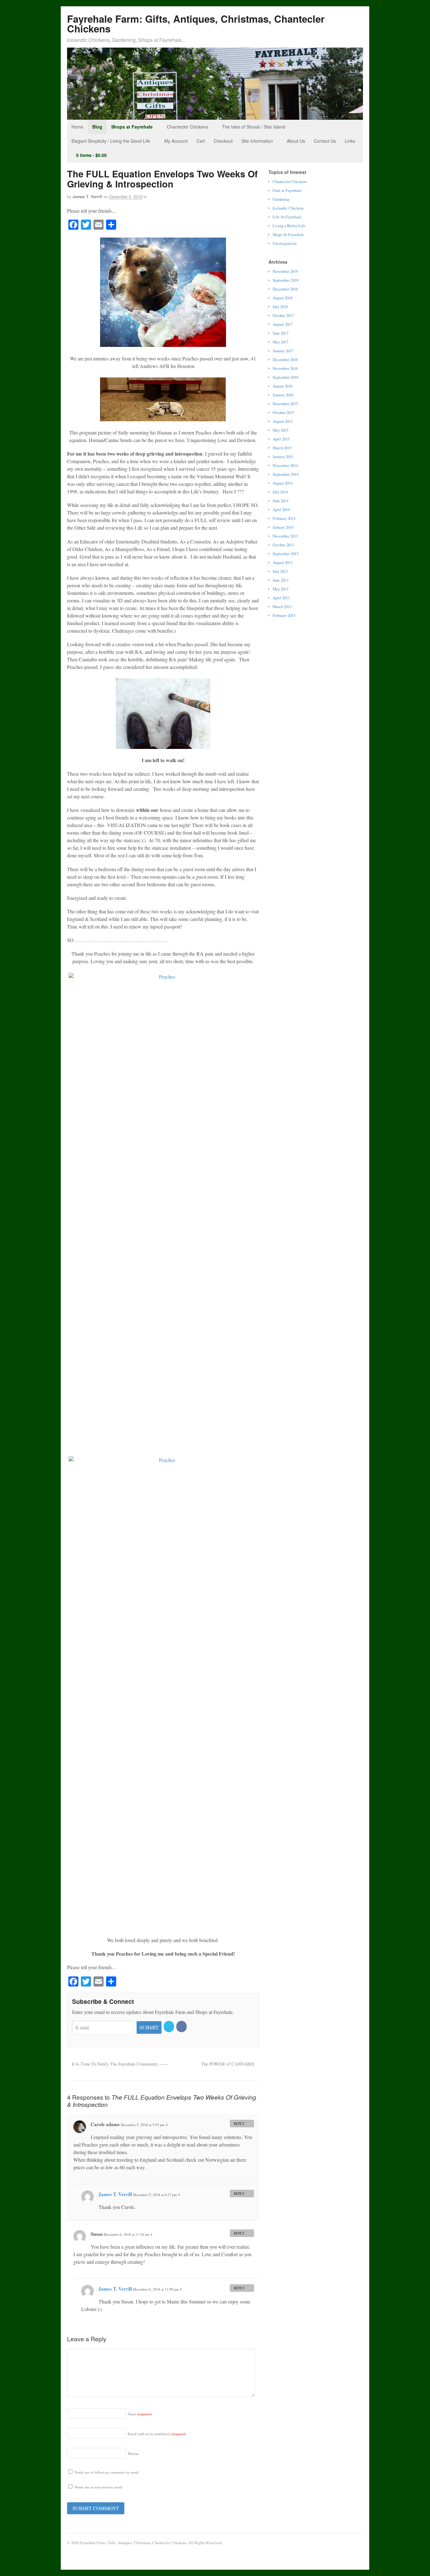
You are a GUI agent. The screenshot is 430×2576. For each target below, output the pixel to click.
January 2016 (283, 395)
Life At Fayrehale (287, 217)
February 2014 (284, 518)
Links (350, 141)
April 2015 (281, 439)
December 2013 (285, 536)
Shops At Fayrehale (288, 234)
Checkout (223, 141)
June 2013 (280, 580)
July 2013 (280, 571)
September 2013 (286, 554)
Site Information (257, 141)
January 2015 (283, 457)
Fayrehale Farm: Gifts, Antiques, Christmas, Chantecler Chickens (196, 24)
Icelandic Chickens (288, 208)
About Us (296, 141)
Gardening (281, 199)
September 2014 (286, 474)
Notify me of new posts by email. (99, 2487)
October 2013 (283, 545)
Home (77, 127)
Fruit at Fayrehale (287, 190)
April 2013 (281, 598)
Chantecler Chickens (187, 127)
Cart (201, 141)
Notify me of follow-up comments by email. (107, 2472)
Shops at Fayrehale (132, 127)
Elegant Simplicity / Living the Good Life (111, 141)
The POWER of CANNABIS (228, 2064)
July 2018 (280, 307)
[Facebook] (182, 2026)
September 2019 (286, 280)
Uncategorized (284, 243)
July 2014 (280, 492)
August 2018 (283, 298)
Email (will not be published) (157, 2434)
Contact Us (325, 141)
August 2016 (283, 386)
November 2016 (285, 368)
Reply (239, 2123)
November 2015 (285, 404)
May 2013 (280, 589)
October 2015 (283, 412)
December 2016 (285, 359)
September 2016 (286, 377)
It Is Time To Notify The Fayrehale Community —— (119, 2064)
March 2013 (282, 607)
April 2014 (281, 509)
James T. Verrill (87, 197)
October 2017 (283, 315)
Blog (97, 127)
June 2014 (280, 501)
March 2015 (282, 448)
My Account (176, 141)
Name (140, 2414)
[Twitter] (169, 2026)
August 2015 (283, 421)
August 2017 (283, 324)
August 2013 (283, 562)
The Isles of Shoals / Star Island (254, 127)
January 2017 (283, 351)
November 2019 (285, 271)
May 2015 (280, 430)
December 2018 (285, 289)
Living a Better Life (289, 226)
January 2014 (283, 527)
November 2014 (285, 465)
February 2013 (284, 615)
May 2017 (280, 342)
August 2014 (283, 483)
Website (133, 2454)
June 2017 (280, 333)
